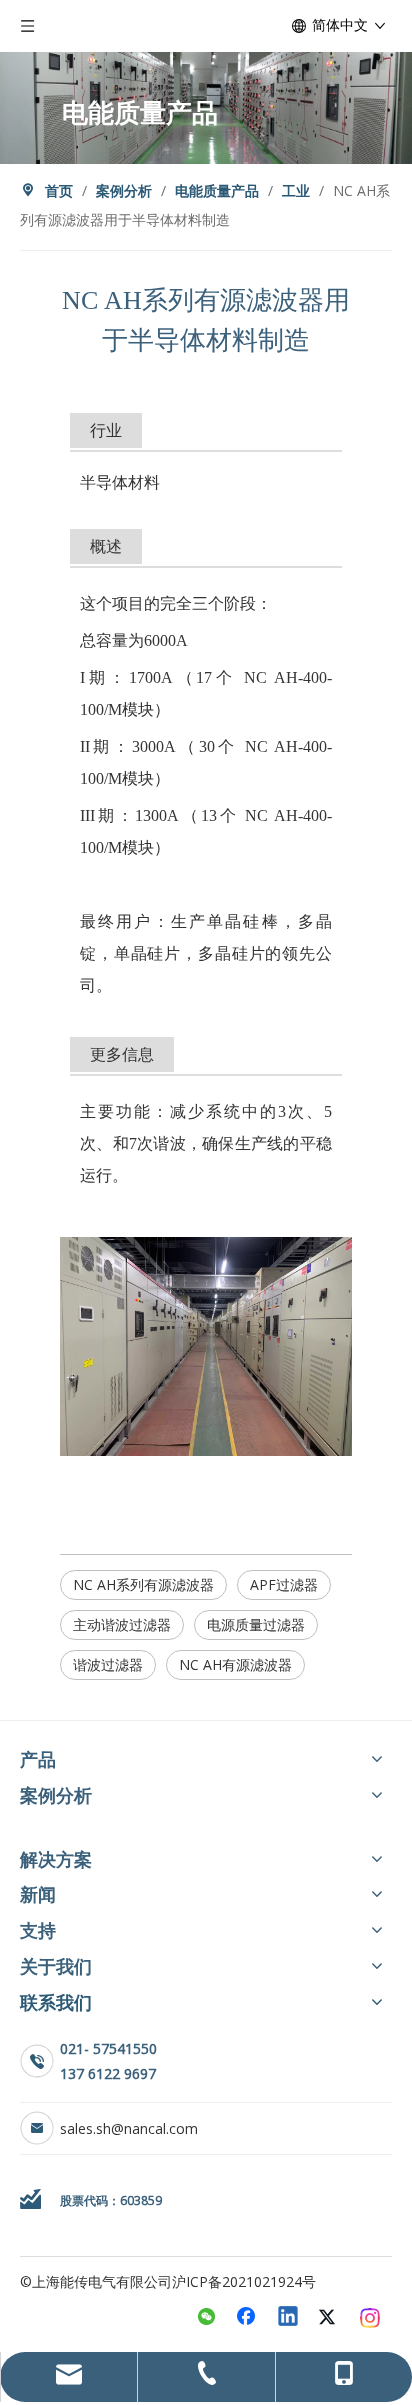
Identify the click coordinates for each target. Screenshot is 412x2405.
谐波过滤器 (108, 1664)
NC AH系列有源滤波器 (143, 1584)
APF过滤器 (284, 1584)
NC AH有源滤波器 (235, 1664)
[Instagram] (371, 2318)
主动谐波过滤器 (122, 1624)
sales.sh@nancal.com (129, 2128)
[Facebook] (248, 2318)
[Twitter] (330, 2318)
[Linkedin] (289, 2318)
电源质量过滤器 (256, 1624)
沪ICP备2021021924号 (244, 2281)
